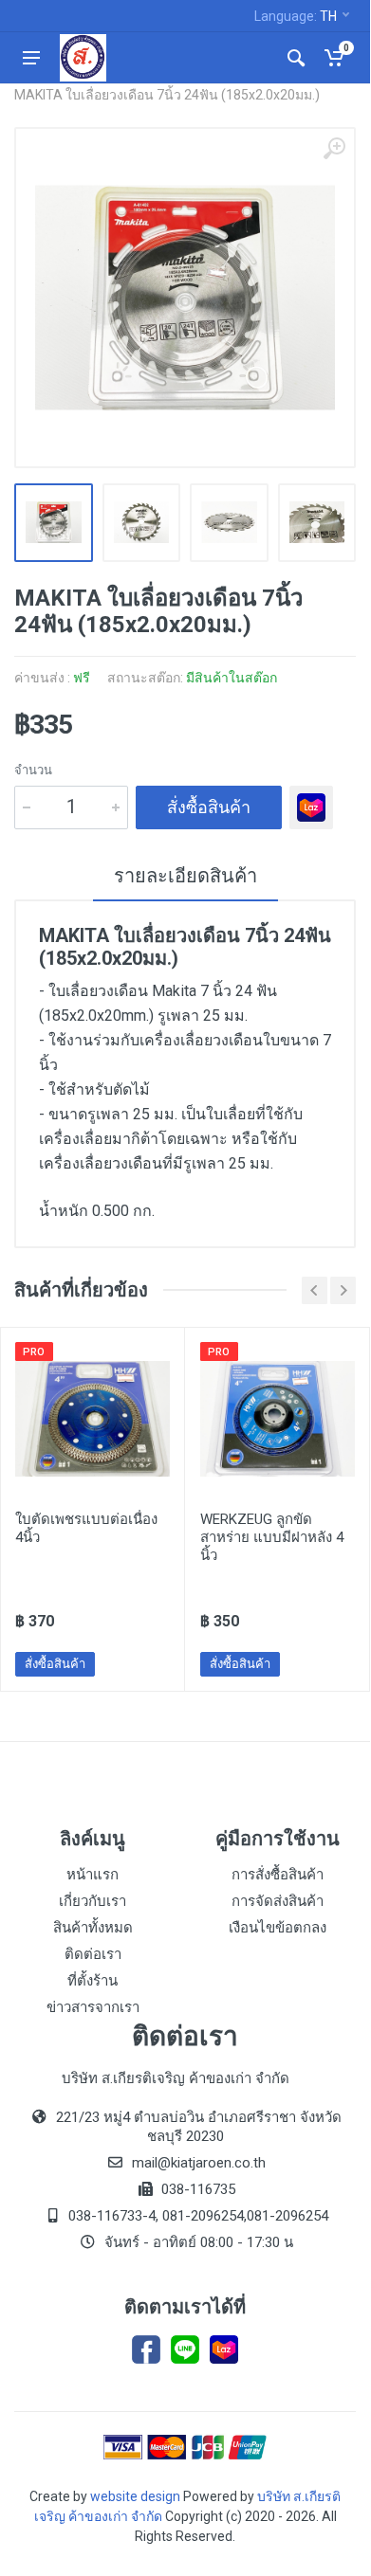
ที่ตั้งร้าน (93, 1981)
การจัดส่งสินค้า (278, 1901)
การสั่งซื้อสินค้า (278, 1875)
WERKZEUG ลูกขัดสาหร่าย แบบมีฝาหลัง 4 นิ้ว (272, 1537)
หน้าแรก (93, 1875)
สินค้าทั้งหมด (93, 1928)
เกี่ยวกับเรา (93, 1901)
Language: (296, 16)
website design (135, 2496)
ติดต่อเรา (93, 1954)
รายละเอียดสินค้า (185, 876)
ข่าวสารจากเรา (93, 2007)
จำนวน (33, 770)
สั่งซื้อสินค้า (209, 807)
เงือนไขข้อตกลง (278, 1928)
